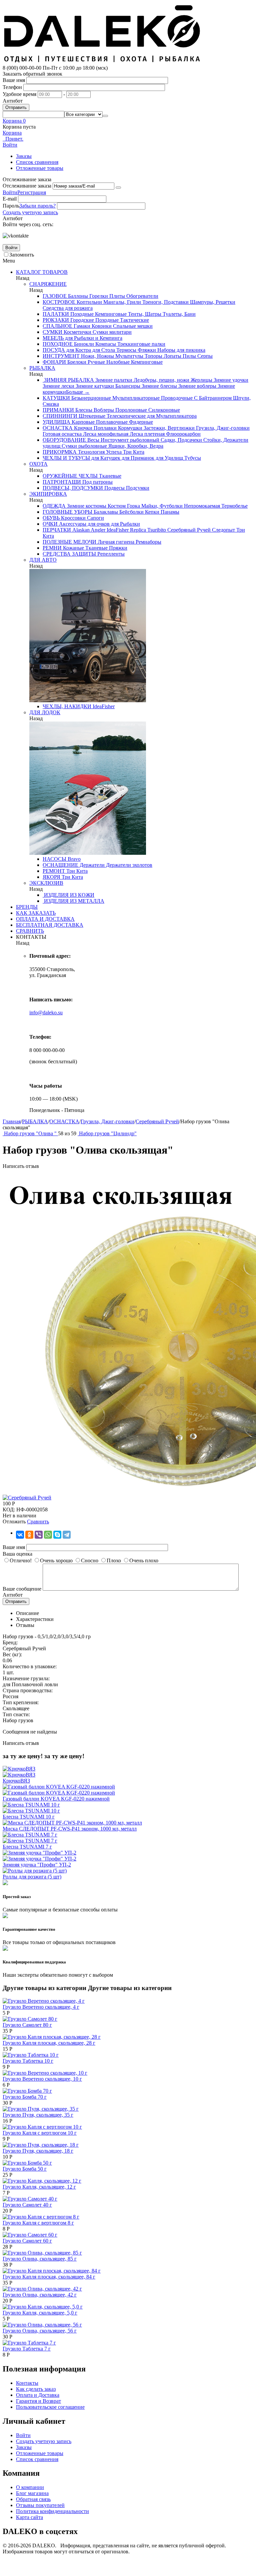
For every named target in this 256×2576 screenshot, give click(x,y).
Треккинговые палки (141, 344)
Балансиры (127, 386)
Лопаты (172, 356)
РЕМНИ (52, 548)
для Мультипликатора (171, 416)
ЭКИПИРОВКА (48, 494)
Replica (137, 530)
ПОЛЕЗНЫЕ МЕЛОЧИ (69, 542)
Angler (97, 530)
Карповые (82, 422)
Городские (81, 320)
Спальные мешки (132, 326)
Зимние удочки (230, 380)
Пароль (11, 206)
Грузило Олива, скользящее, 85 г (40, 2259)
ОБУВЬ (51, 518)
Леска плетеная (146, 434)
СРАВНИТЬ (30, 931)
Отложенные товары (40, 168)
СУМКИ (52, 332)
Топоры (153, 356)
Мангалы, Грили (121, 302)
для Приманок (137, 458)
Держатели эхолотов (128, 865)
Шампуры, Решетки (212, 302)
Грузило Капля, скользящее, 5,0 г (40, 2313)
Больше (78, 392)
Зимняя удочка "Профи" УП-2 (37, 1865)
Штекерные (91, 416)
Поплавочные (111, 422)
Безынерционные (90, 398)
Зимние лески (58, 386)
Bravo (73, 859)
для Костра (78, 350)
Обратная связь (33, 2499)
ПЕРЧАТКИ (57, 530)
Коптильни (89, 302)
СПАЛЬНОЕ (57, 326)
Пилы (189, 356)
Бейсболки (131, 512)
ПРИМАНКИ (58, 410)
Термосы (126, 350)
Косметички (77, 332)
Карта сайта (29, 2517)
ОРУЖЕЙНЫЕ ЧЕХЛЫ (70, 476)
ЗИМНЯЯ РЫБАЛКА (68, 380)
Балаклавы (105, 512)
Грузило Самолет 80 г (27, 2025)
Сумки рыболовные (84, 446)
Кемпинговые (110, 314)
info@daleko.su (46, 1013)
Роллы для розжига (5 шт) (32, 1877)
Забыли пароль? (37, 206)
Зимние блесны (159, 386)
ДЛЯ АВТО (43, 560)
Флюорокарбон (183, 434)
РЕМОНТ (54, 871)
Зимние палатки (113, 380)
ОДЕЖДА (54, 506)
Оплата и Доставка (38, 2395)
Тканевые (109, 476)
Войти (10, 192)
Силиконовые (163, 410)
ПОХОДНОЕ (58, 344)
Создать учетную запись (30, 212)
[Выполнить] (118, 188)
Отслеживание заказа (27, 186)
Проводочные (176, 398)
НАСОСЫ (54, 859)
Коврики (101, 326)
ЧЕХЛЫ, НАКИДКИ (67, 706)
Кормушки (129, 428)
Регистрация (32, 192)
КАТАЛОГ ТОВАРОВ (42, 272)
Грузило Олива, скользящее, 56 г (40, 2331)
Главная (12, 1121)
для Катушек (105, 458)
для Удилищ (169, 458)
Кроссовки (73, 518)
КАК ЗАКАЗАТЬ (36, 913)
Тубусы (192, 458)
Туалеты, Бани (178, 314)
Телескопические (125, 416)
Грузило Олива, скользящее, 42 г (40, 2295)
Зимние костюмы (86, 506)
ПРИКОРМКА (60, 452)
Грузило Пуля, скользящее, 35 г (38, 2115)
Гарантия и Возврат (38, 2401)
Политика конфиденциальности (52, 2511)
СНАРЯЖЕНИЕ (48, 284)
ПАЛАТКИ (56, 314)
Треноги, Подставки (165, 302)
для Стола (103, 350)
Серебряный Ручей (188, 530)
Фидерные (140, 422)
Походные (81, 314)
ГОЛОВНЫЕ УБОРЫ (67, 512)
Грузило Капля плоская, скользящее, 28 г (49, 2043)
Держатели (91, 865)
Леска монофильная (105, 434)
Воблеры (103, 410)
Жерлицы (201, 380)
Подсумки (137, 488)
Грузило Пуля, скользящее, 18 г (38, 2151)
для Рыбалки (125, 524)
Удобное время (19, 94)
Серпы (204, 356)
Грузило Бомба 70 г (25, 2097)
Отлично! (21, 1560)
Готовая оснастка (62, 434)
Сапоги (95, 518)
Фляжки (146, 350)
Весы (93, 440)
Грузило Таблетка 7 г (27, 2349)
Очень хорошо (56, 1560)
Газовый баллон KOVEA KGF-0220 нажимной (56, 1799)
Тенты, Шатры (144, 314)
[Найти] (105, 116)
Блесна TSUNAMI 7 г (27, 1847)
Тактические (134, 320)
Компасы (105, 344)
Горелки (98, 296)
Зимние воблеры (197, 386)
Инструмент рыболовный (129, 440)
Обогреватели (142, 296)
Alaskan (80, 530)
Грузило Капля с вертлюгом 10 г (40, 2133)
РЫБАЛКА (42, 368)
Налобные (117, 362)
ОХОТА (38, 464)
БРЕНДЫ (27, 907)
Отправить (16, 107)
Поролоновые (130, 410)
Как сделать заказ (36, 2389)
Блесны (83, 410)
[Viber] (39, 1535)
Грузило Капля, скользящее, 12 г (39, 2187)
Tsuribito (156, 530)
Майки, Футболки (161, 506)
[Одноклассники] (29, 1535)
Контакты (27, 2383)
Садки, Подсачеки (181, 440)
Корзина (12, 133)
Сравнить (38, 1522)
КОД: (9, 1510)
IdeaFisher (117, 530)
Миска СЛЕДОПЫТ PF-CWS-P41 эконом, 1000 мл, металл (70, 1829)
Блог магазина (32, 2493)
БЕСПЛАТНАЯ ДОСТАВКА (50, 925)
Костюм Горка (123, 506)
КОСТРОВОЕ (59, 302)
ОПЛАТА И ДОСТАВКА (45, 919)
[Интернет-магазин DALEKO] (103, 62)
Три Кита (133, 452)
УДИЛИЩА (56, 422)
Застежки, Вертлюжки (168, 428)
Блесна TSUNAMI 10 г (29, 1817)
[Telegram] (67, 1535)
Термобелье (234, 506)
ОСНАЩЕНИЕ (60, 865)
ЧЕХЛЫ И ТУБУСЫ (66, 458)
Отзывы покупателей (40, 2505)
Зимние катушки (94, 386)
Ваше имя (14, 80)
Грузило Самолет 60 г (27, 2241)
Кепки (151, 512)
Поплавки (104, 428)
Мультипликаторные (135, 398)
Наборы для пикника (181, 350)
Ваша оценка (17, 1554)
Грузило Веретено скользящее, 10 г (42, 2079)
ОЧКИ (50, 524)
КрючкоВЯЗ (16, 1781)
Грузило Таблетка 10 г (28, 2061)
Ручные (96, 362)
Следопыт (223, 530)
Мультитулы (129, 356)
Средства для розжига (68, 308)
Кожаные (73, 548)
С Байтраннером (212, 398)
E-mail (10, 199)
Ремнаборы (148, 542)
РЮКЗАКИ (56, 320)
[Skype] (57, 1535)
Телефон (12, 87)
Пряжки (117, 548)
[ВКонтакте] (20, 1535)
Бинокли (83, 344)
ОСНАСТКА (58, 428)
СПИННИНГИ (60, 416)
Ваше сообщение (22, 1589)
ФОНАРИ (54, 362)
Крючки (82, 428)
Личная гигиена (115, 542)
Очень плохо (144, 1560)
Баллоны (77, 296)
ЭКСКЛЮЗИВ (46, 883)
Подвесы (114, 488)
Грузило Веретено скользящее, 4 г (41, 2007)
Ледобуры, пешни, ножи (161, 380)
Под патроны (97, 482)
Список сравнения (37, 162)
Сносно (90, 1560)
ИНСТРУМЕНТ (61, 356)
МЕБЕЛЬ (53, 338)
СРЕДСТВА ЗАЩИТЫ (69, 554)
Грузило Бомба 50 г (25, 2169)
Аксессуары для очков (84, 524)
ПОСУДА (54, 350)
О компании (30, 2487)
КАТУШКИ (56, 398)
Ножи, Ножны (97, 356)
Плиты (116, 296)
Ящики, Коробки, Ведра (135, 446)
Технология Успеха (99, 452)
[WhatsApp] (48, 1535)
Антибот (13, 101)
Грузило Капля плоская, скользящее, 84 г (49, 2277)
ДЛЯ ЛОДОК (45, 712)
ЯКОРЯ (51, 877)
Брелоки (76, 362)
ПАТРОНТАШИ (62, 482)
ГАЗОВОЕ (55, 296)
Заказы (24, 156)
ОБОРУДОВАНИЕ (64, 440)
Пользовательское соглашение (50, 2407)
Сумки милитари (111, 332)
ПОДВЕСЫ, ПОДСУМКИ (73, 488)
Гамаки (81, 326)
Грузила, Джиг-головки (222, 428)
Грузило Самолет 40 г (27, 2205)
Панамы (169, 512)
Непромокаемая (201, 506)
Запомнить (22, 255)
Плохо (114, 1560)
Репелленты (110, 554)
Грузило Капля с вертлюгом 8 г (38, 2223)
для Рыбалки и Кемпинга (93, 338)
